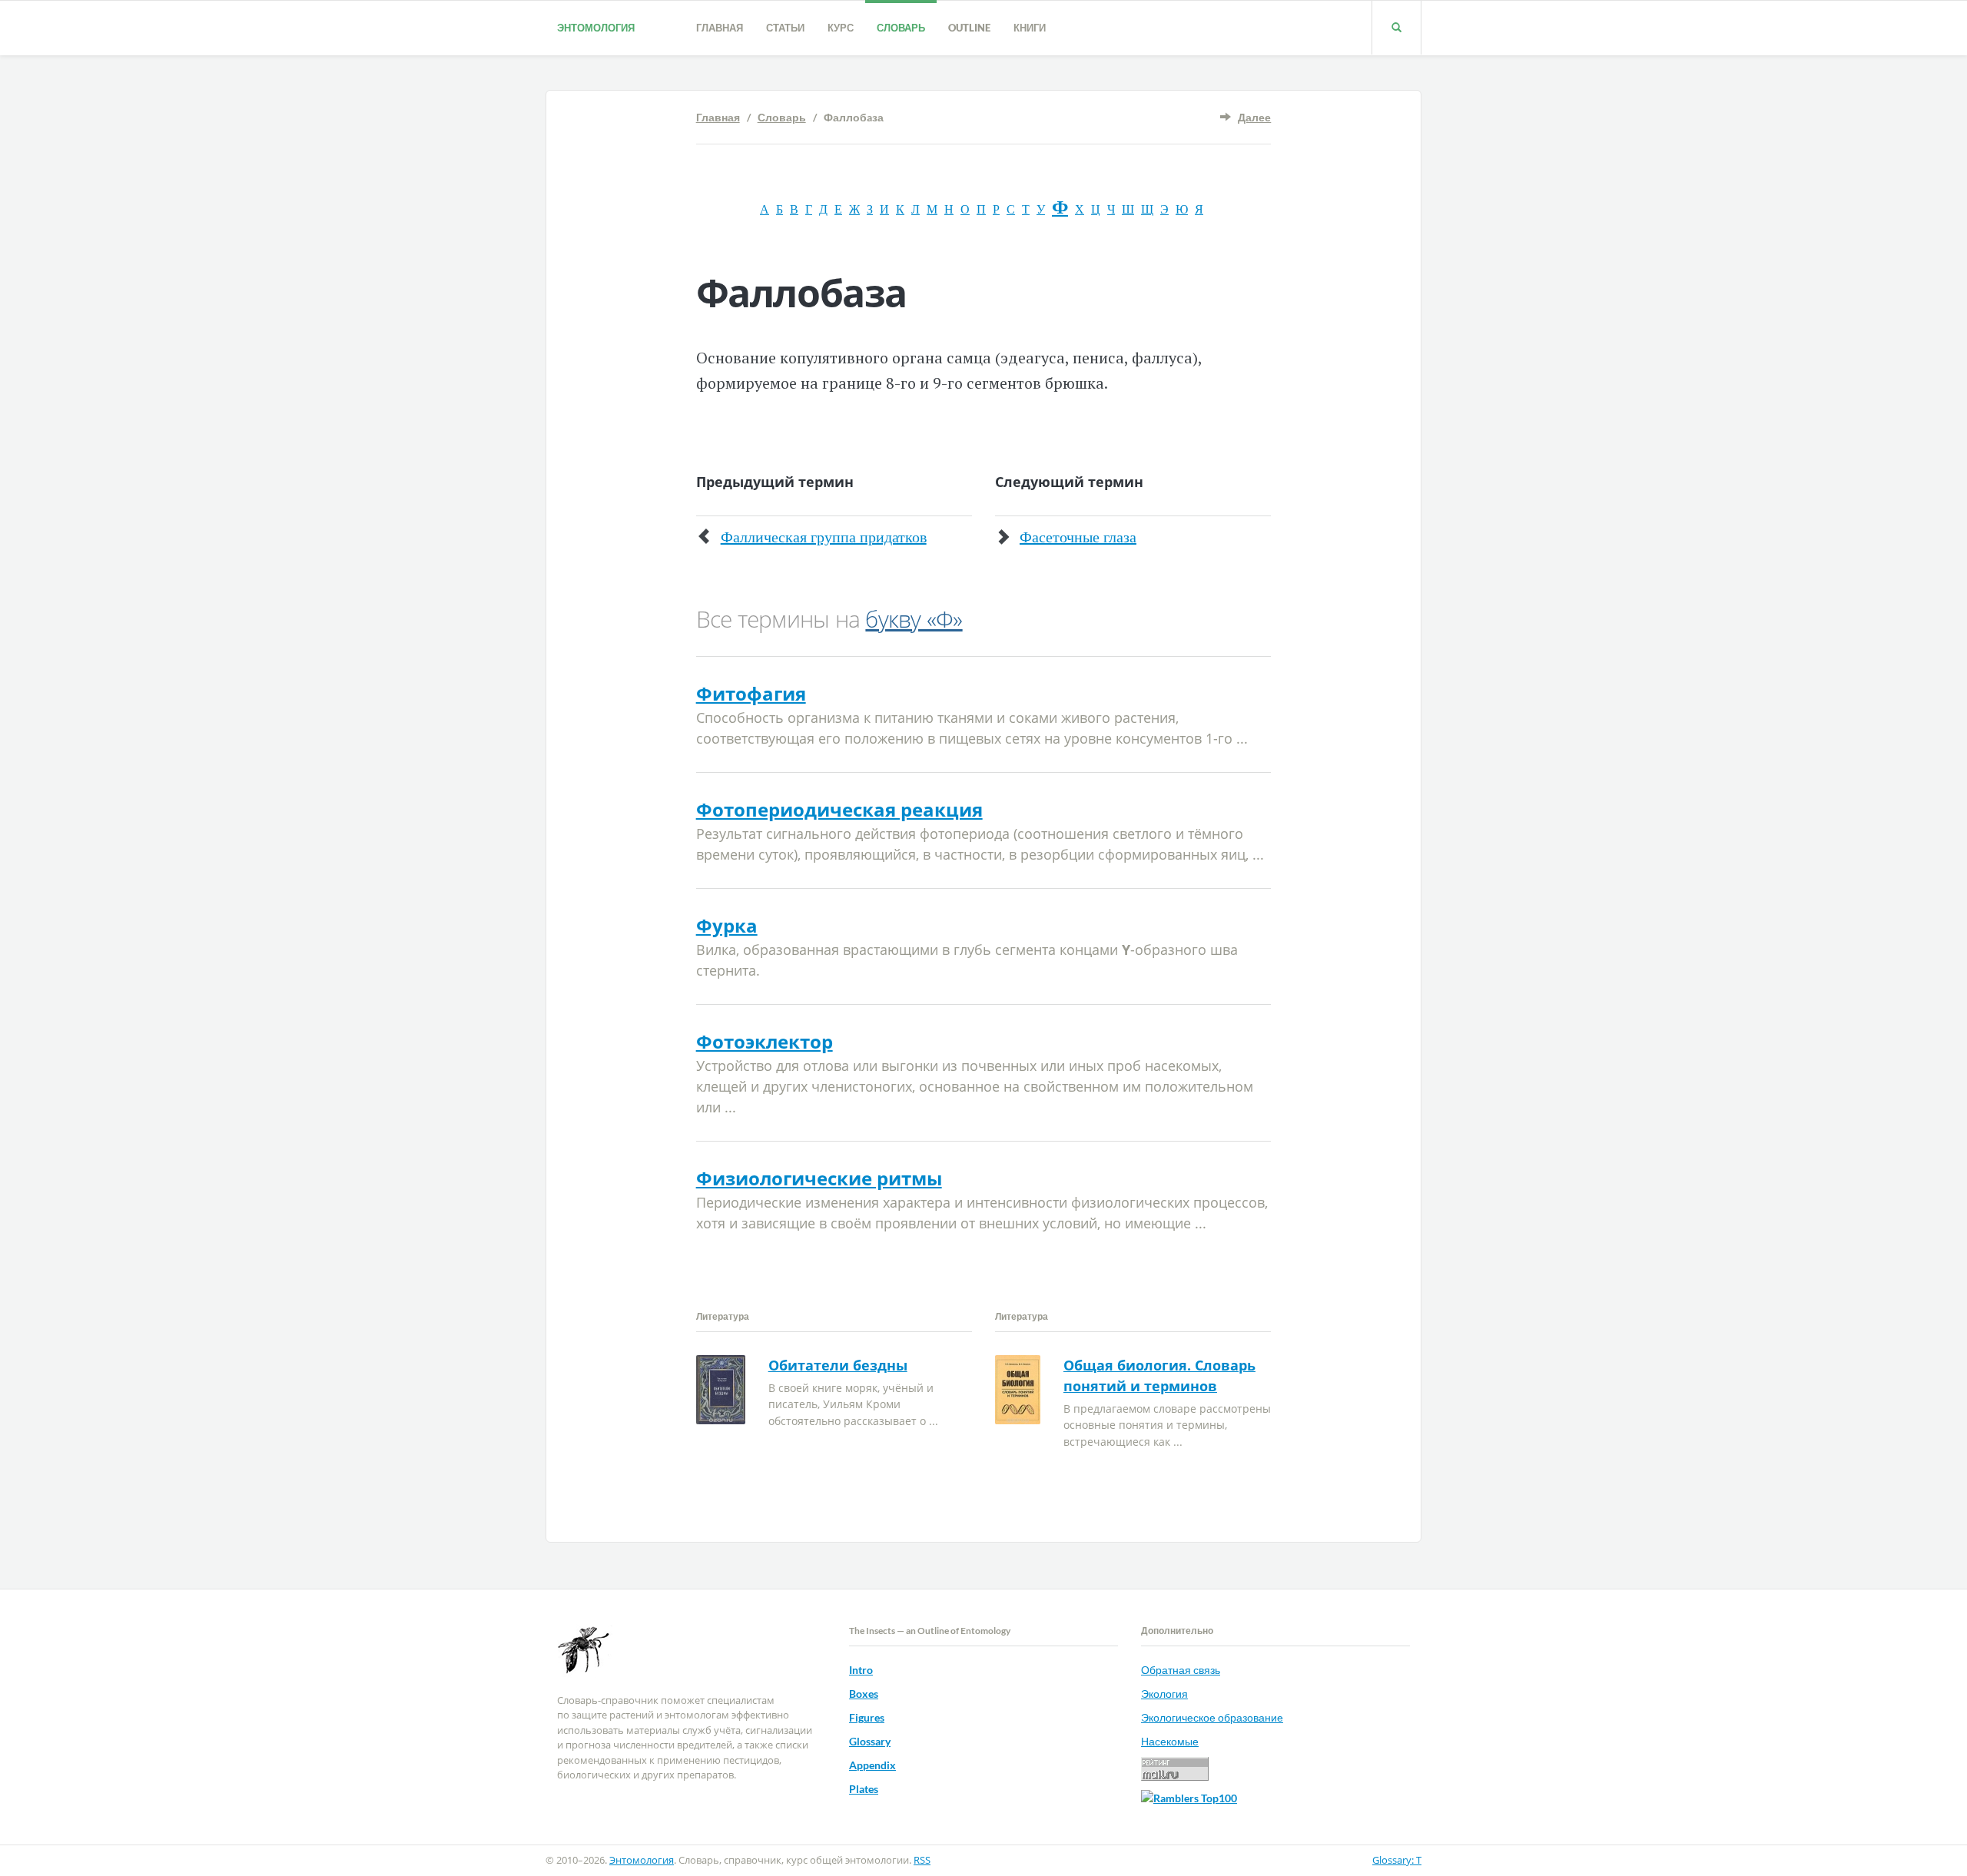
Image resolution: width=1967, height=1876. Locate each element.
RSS (922, 1860)
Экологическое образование (1212, 1717)
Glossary (870, 1741)
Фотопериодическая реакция (839, 809)
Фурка (727, 925)
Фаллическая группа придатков (824, 537)
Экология (1164, 1694)
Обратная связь (1181, 1670)
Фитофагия (751, 693)
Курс (841, 28)
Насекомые (1170, 1741)
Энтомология (596, 28)
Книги (1030, 28)
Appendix (872, 1765)
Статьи (785, 28)
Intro (861, 1670)
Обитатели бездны (838, 1365)
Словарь (901, 28)
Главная (720, 28)
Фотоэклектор (765, 1041)
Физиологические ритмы (819, 1178)
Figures (867, 1717)
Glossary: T (1397, 1860)
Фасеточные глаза (1078, 537)
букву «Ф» (914, 619)
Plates (864, 1789)
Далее (1254, 117)
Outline (969, 28)
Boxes (864, 1694)
